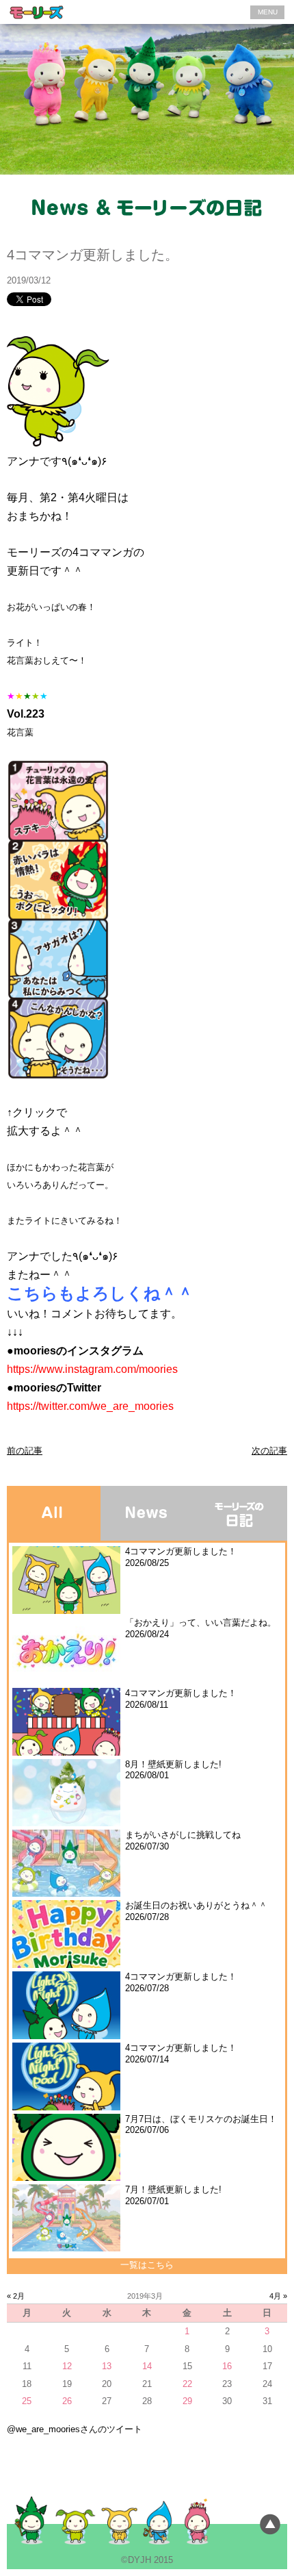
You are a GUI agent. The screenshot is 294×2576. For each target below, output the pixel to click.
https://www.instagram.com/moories (92, 1369)
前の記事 (25, 1451)
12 (67, 2366)
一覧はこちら (147, 2265)
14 (147, 2366)
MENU (268, 12)
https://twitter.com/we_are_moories (90, 1406)
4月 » (278, 2296)
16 (227, 2366)
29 (187, 2401)
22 (187, 2384)
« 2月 (16, 2296)
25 (27, 2401)
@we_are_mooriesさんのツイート (75, 2429)
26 (67, 2401)
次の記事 (269, 1451)
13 (107, 2366)
